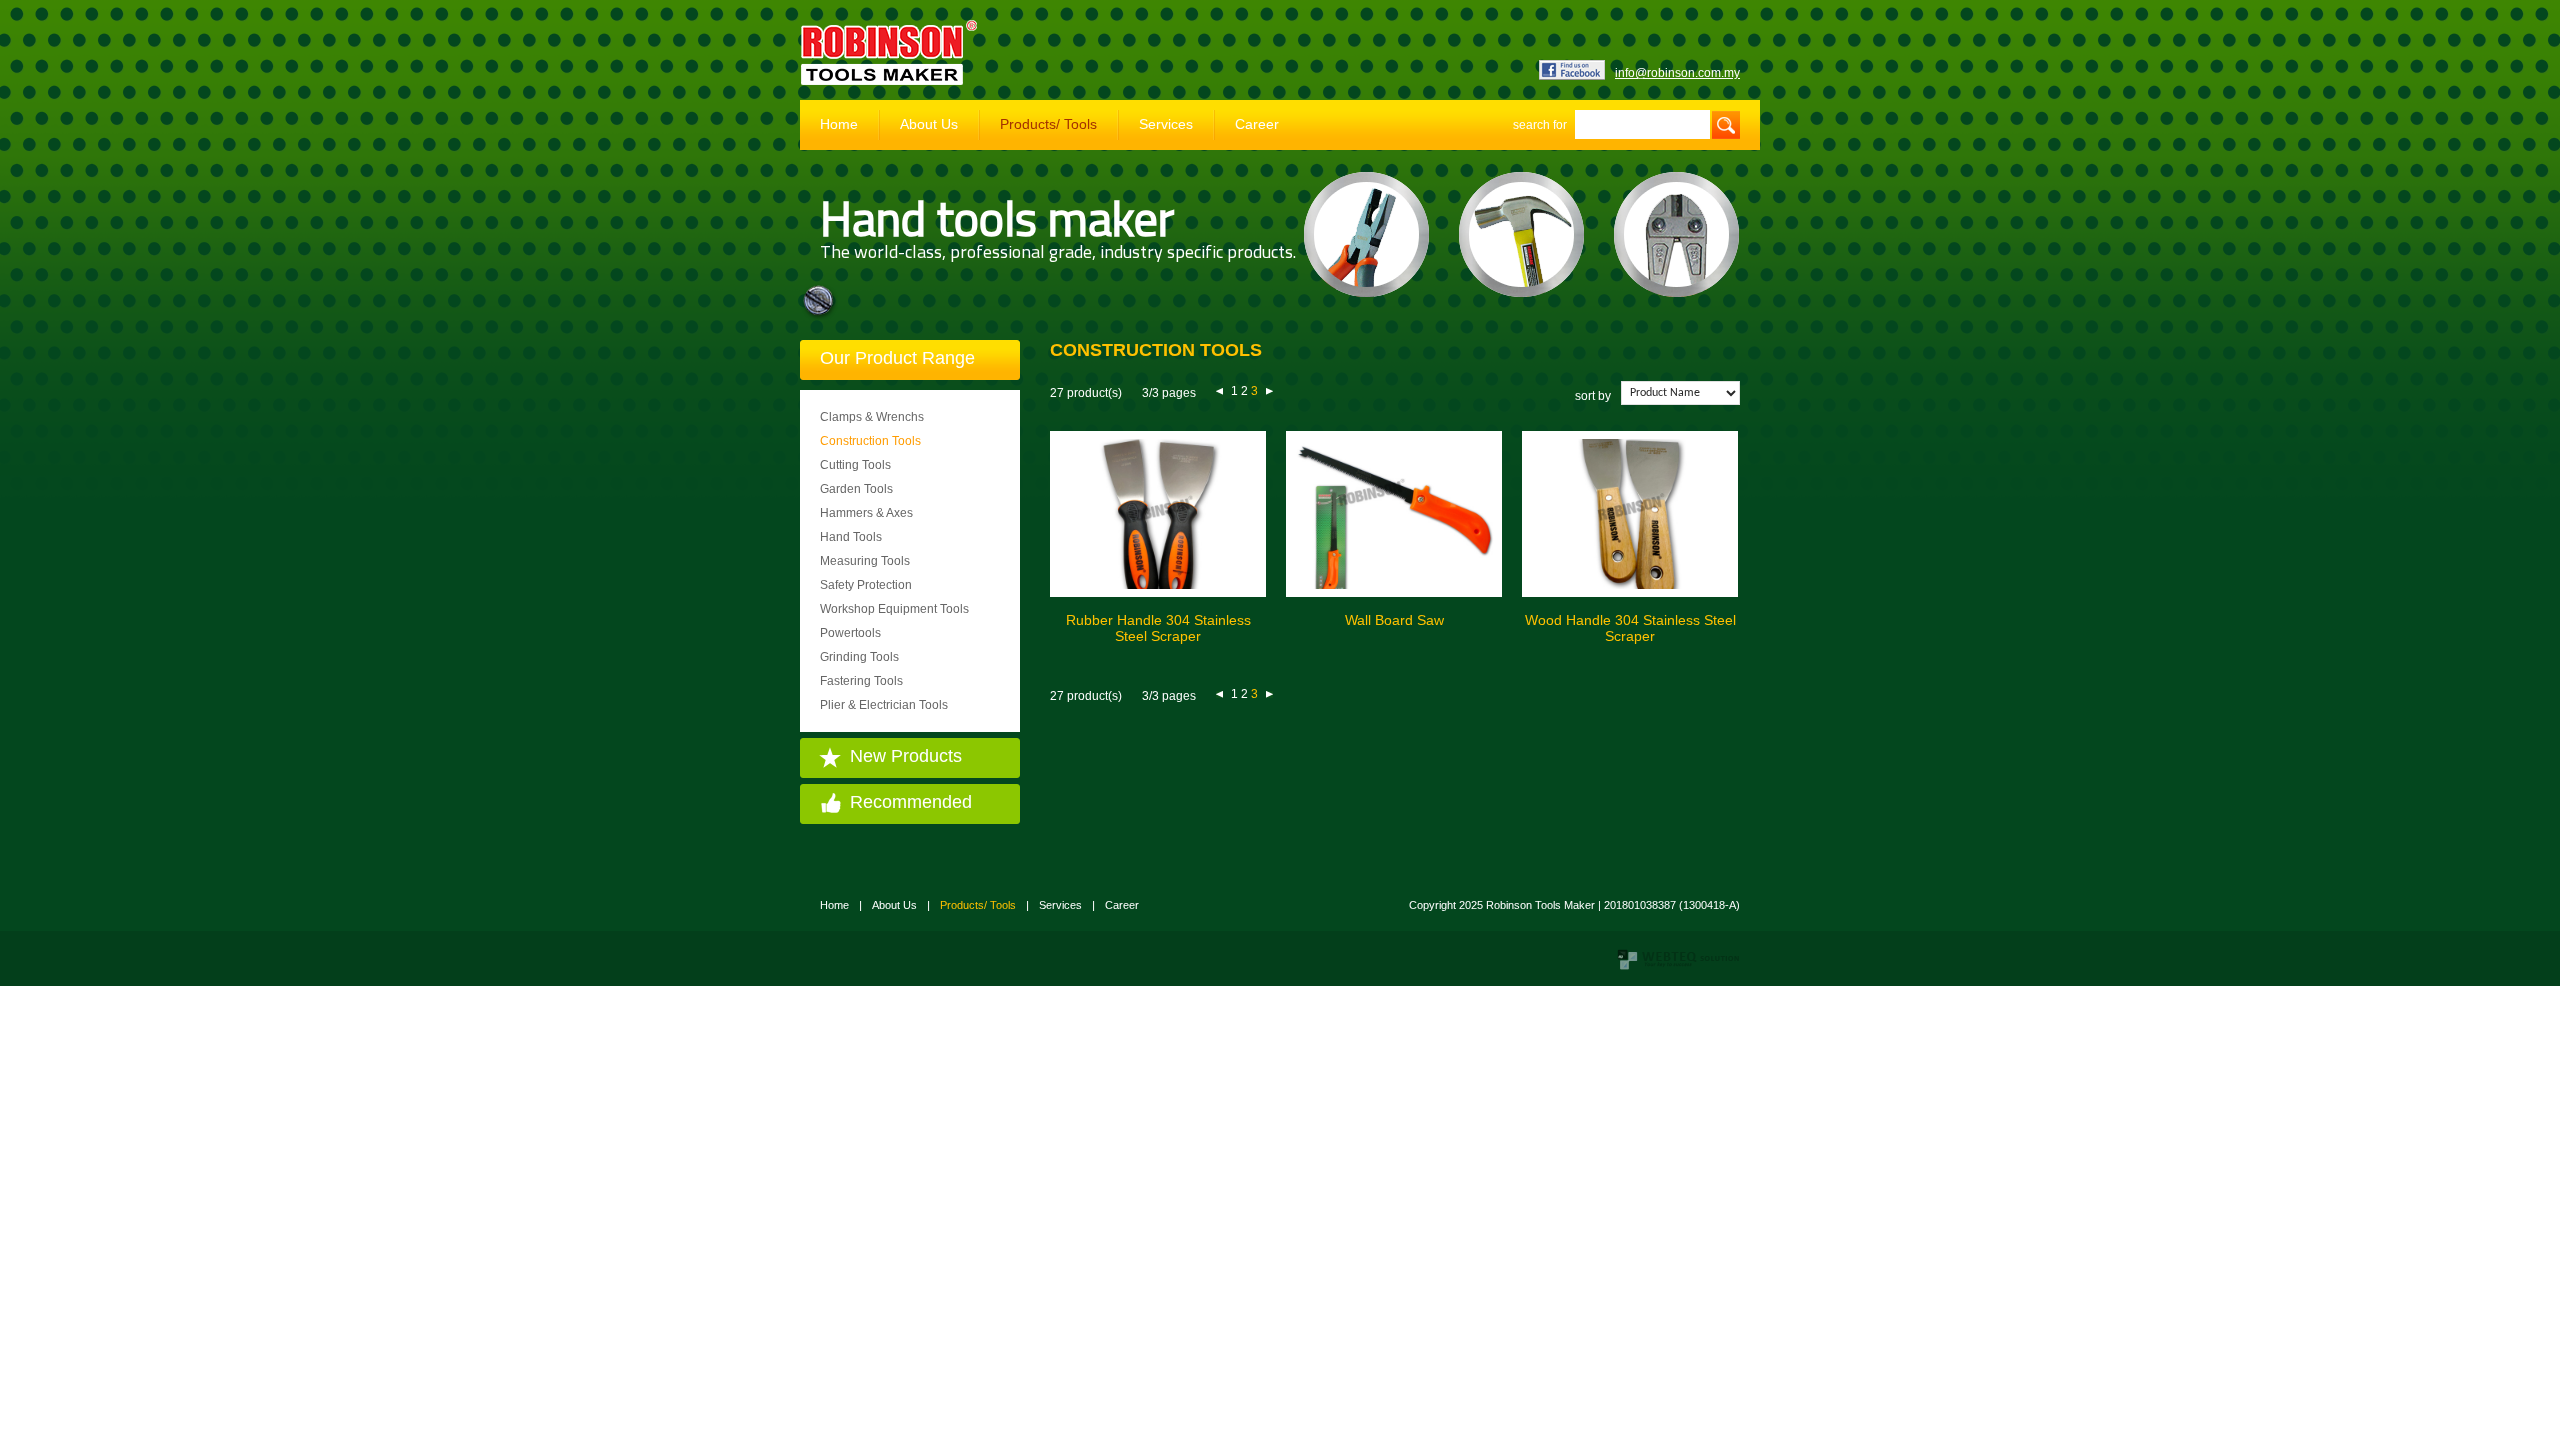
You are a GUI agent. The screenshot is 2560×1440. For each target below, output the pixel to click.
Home (839, 124)
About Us (929, 124)
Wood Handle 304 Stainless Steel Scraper (1630, 628)
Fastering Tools (861, 681)
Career (1257, 124)
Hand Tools (851, 537)
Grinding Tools (859, 657)
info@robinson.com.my (1677, 73)
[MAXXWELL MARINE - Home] (890, 81)
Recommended (911, 802)
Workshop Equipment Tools (894, 609)
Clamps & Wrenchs (872, 417)
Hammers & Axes (866, 513)
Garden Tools (856, 489)
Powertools (850, 633)
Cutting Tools (855, 465)
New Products (906, 756)
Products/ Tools (1048, 124)
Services (1166, 124)
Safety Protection (866, 585)
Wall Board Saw (1394, 620)
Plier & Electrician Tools (884, 705)
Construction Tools (870, 441)
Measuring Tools (865, 561)
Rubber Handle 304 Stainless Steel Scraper (1158, 628)
